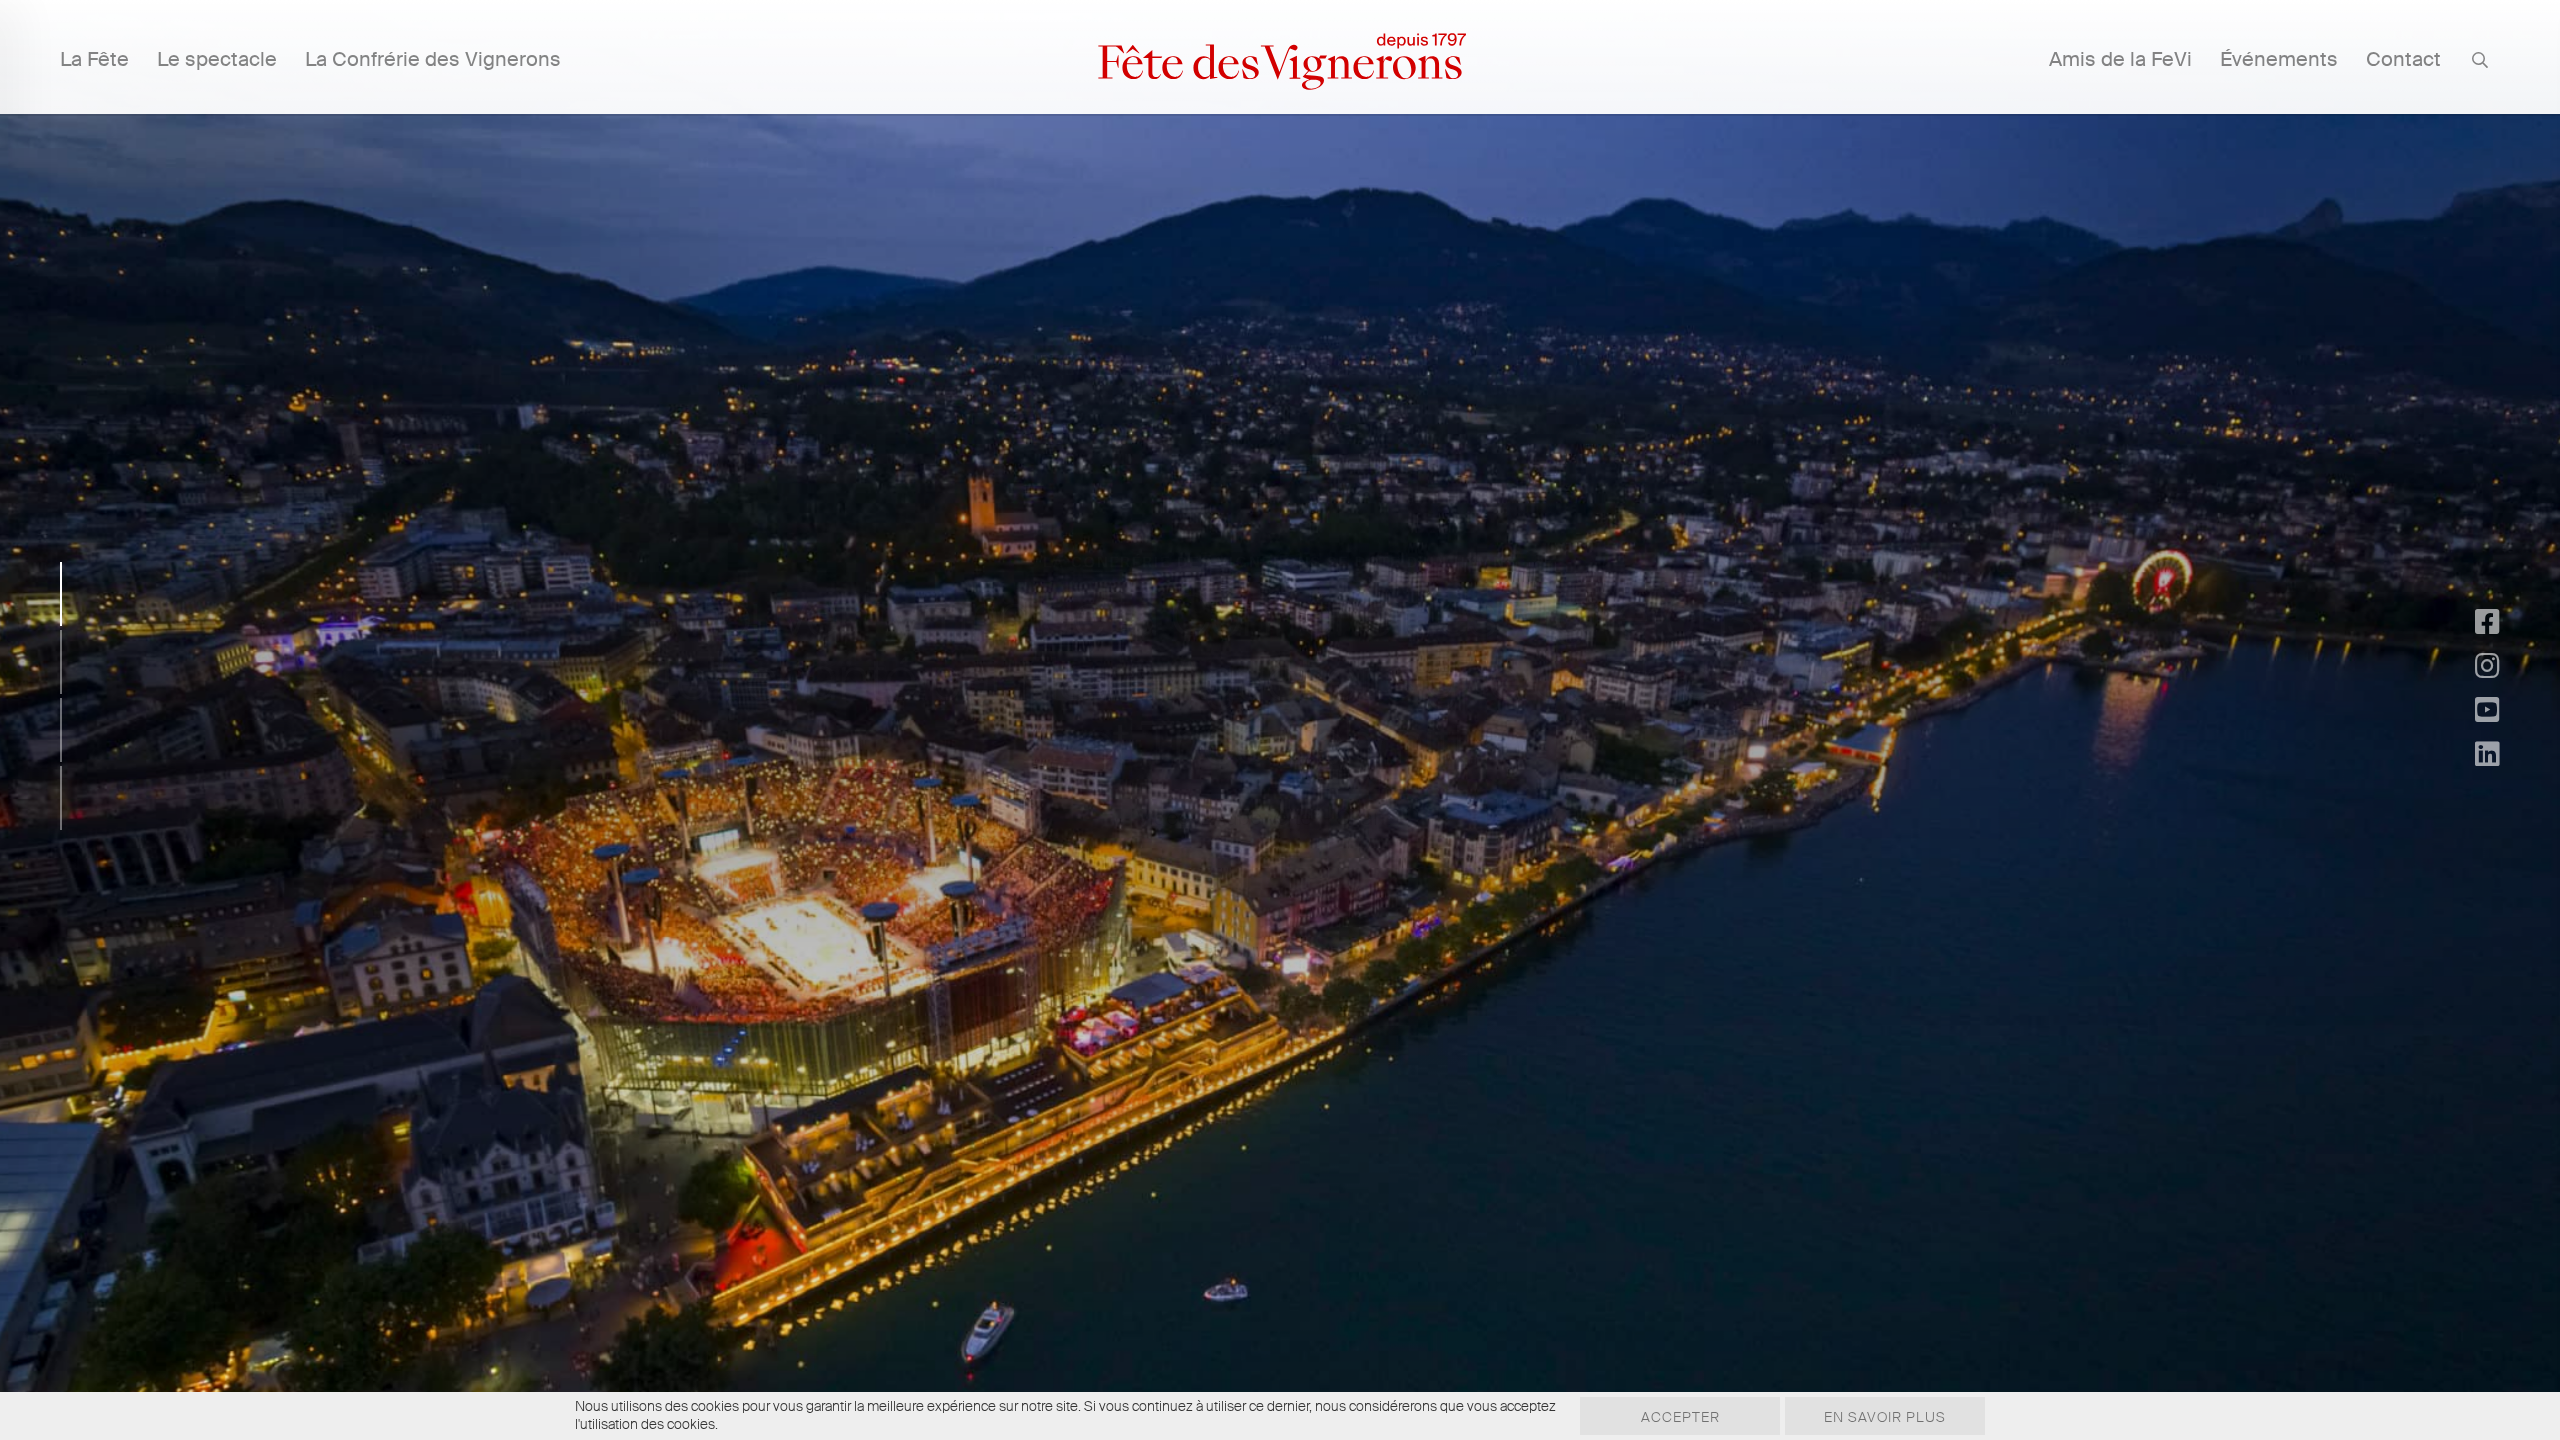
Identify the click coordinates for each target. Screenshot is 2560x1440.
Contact (2403, 59)
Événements (2279, 59)
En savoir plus (1885, 1417)
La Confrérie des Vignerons (433, 59)
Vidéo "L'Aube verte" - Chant (1265, 822)
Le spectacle (217, 59)
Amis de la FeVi (2120, 59)
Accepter (1680, 1417)
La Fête (94, 59)
